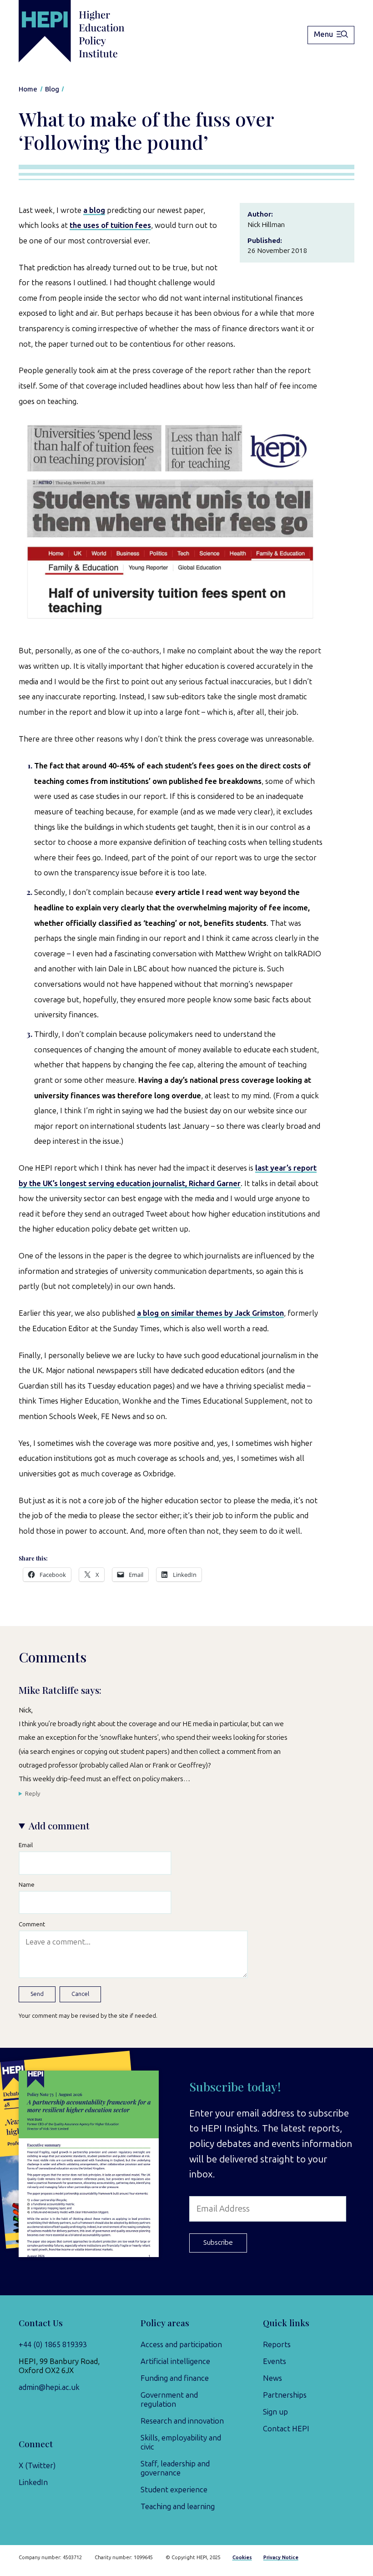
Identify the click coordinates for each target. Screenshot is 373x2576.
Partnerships (285, 2395)
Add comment (59, 1826)
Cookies (242, 2558)
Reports (277, 2344)
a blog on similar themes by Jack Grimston (210, 1313)
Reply (33, 1793)
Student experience (174, 2490)
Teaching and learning (178, 2506)
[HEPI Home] (86, 31)
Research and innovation (182, 2421)
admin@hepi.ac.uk (49, 2387)
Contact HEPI (286, 2429)
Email (26, 1845)
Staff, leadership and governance (175, 2468)
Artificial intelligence (175, 2361)
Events (275, 2361)
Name (27, 1884)
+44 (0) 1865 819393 (53, 2344)
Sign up (275, 2412)
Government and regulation (169, 2399)
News (272, 2378)
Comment (32, 1924)
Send (37, 1994)
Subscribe (218, 2243)
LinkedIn (33, 2482)
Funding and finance (175, 2378)
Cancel (80, 1994)
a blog (94, 210)
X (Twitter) (37, 2465)
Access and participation (181, 2344)
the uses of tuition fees (110, 225)
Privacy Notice (281, 2558)
